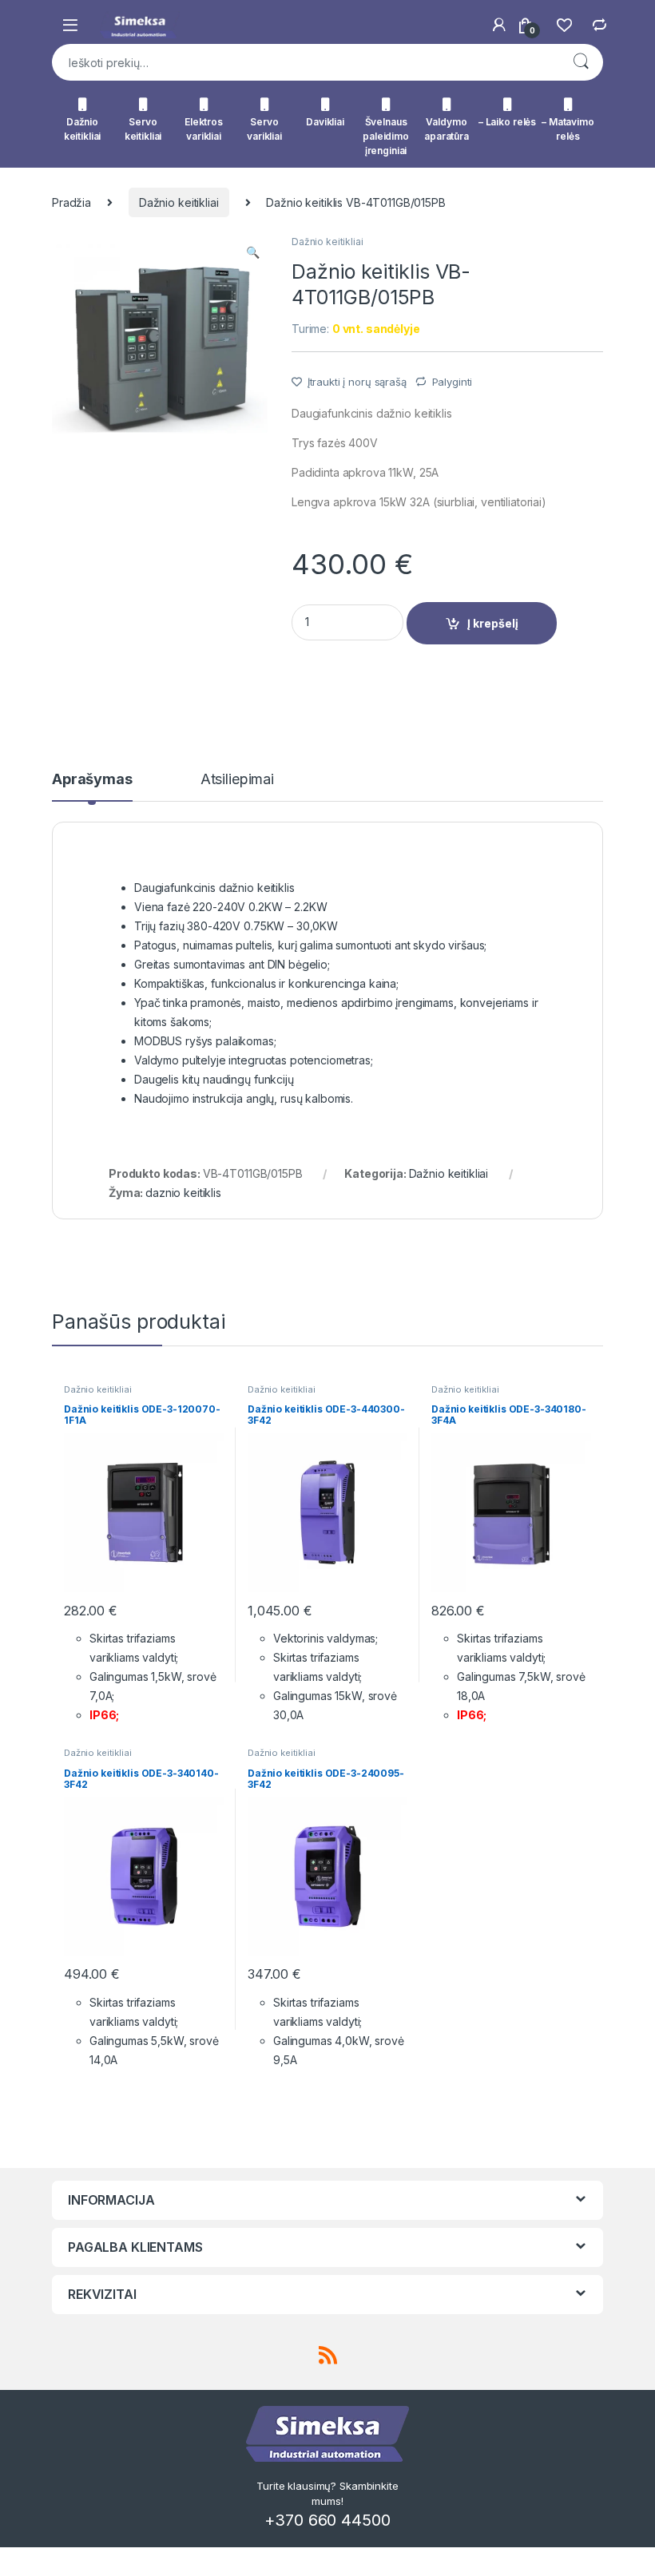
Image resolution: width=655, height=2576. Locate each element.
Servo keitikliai (143, 129)
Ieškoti (581, 62)
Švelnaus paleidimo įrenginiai (386, 136)
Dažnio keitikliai (83, 129)
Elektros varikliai (204, 129)
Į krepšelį (493, 623)
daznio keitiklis (183, 1193)
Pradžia (71, 202)
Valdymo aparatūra (447, 129)
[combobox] (305, 62)
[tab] (92, 787)
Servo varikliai (264, 129)
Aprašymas (92, 780)
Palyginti (453, 382)
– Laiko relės (507, 122)
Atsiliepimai (237, 780)
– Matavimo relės (568, 129)
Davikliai (325, 122)
